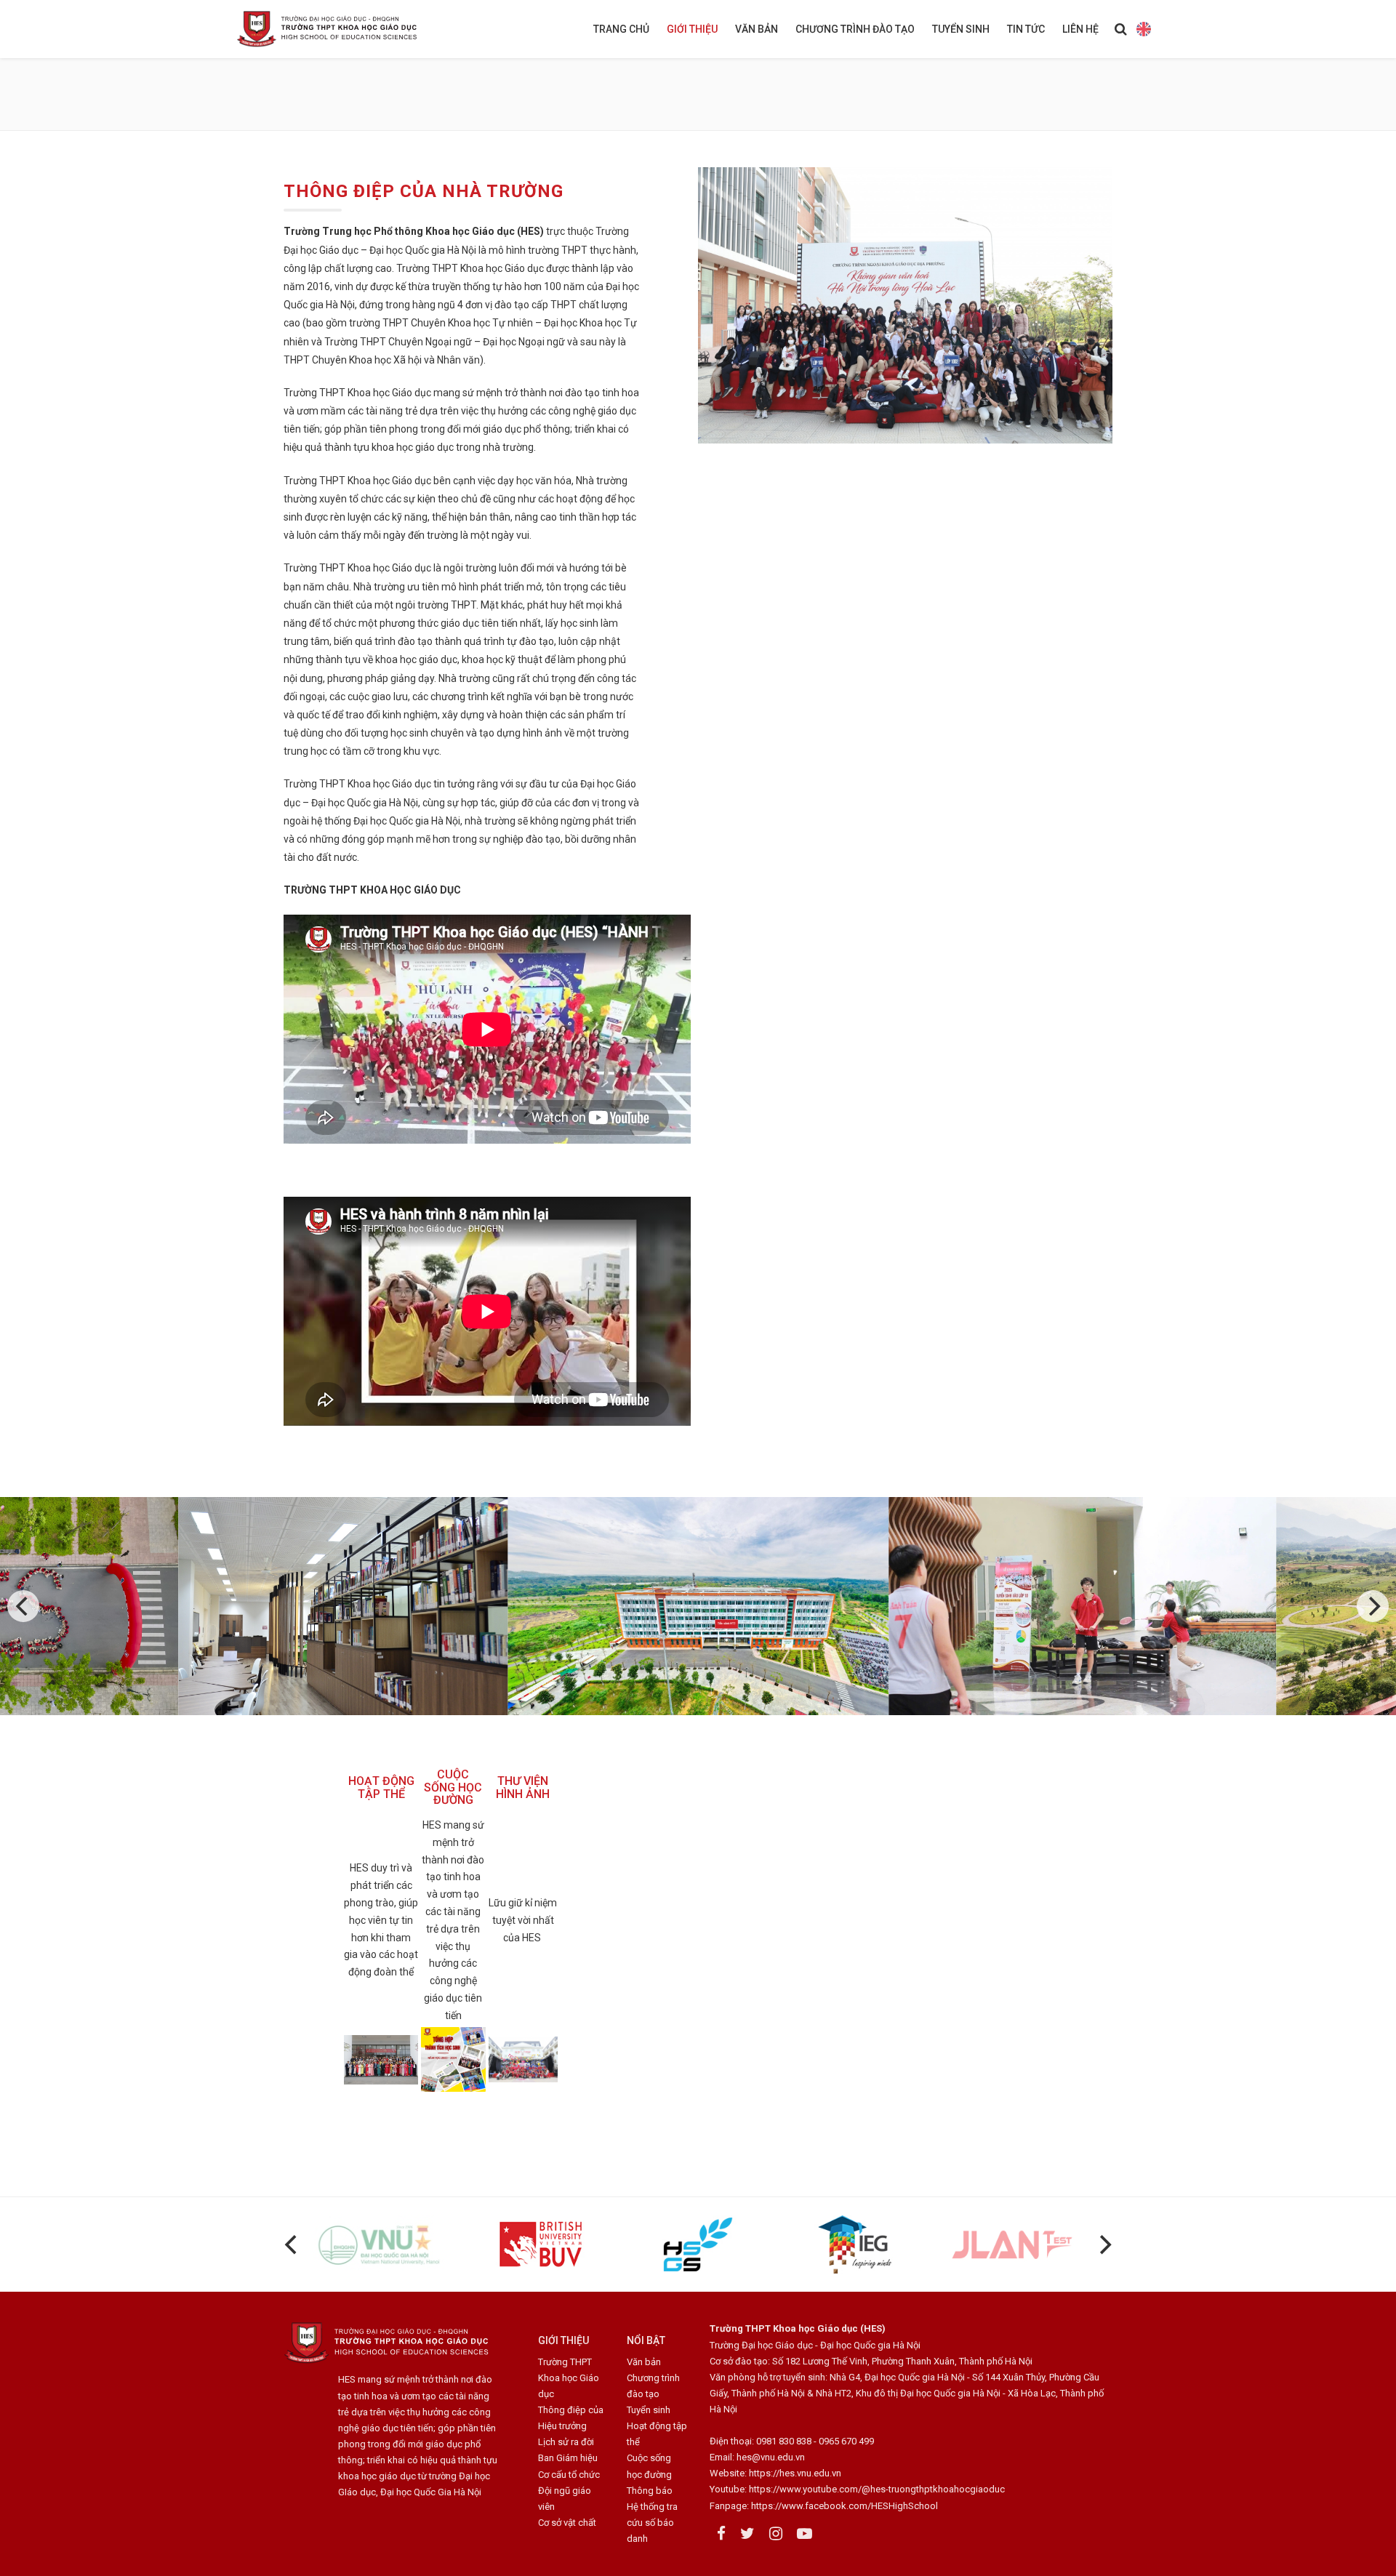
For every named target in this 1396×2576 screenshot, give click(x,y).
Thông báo (650, 2491)
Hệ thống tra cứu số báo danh (652, 2523)
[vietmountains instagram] (776, 2534)
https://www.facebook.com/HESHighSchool (845, 2506)
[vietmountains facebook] (721, 2534)
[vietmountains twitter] (747, 2534)
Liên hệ (1080, 29)
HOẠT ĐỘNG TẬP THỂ (381, 1787)
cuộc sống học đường (453, 1787)
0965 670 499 (846, 2441)
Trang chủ (621, 29)
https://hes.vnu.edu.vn (795, 2473)
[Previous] (23, 1606)
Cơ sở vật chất (567, 2523)
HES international (1143, 29)
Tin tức (1026, 29)
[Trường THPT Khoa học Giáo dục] (338, 29)
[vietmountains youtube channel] (805, 2534)
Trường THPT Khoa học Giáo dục (569, 2378)
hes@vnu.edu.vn (771, 2457)
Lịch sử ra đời (566, 2442)
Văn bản (757, 29)
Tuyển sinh (961, 29)
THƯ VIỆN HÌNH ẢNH (523, 1787)
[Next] (1373, 1606)
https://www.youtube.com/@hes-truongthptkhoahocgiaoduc (877, 2489)
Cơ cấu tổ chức (569, 2475)
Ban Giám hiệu (568, 2458)
